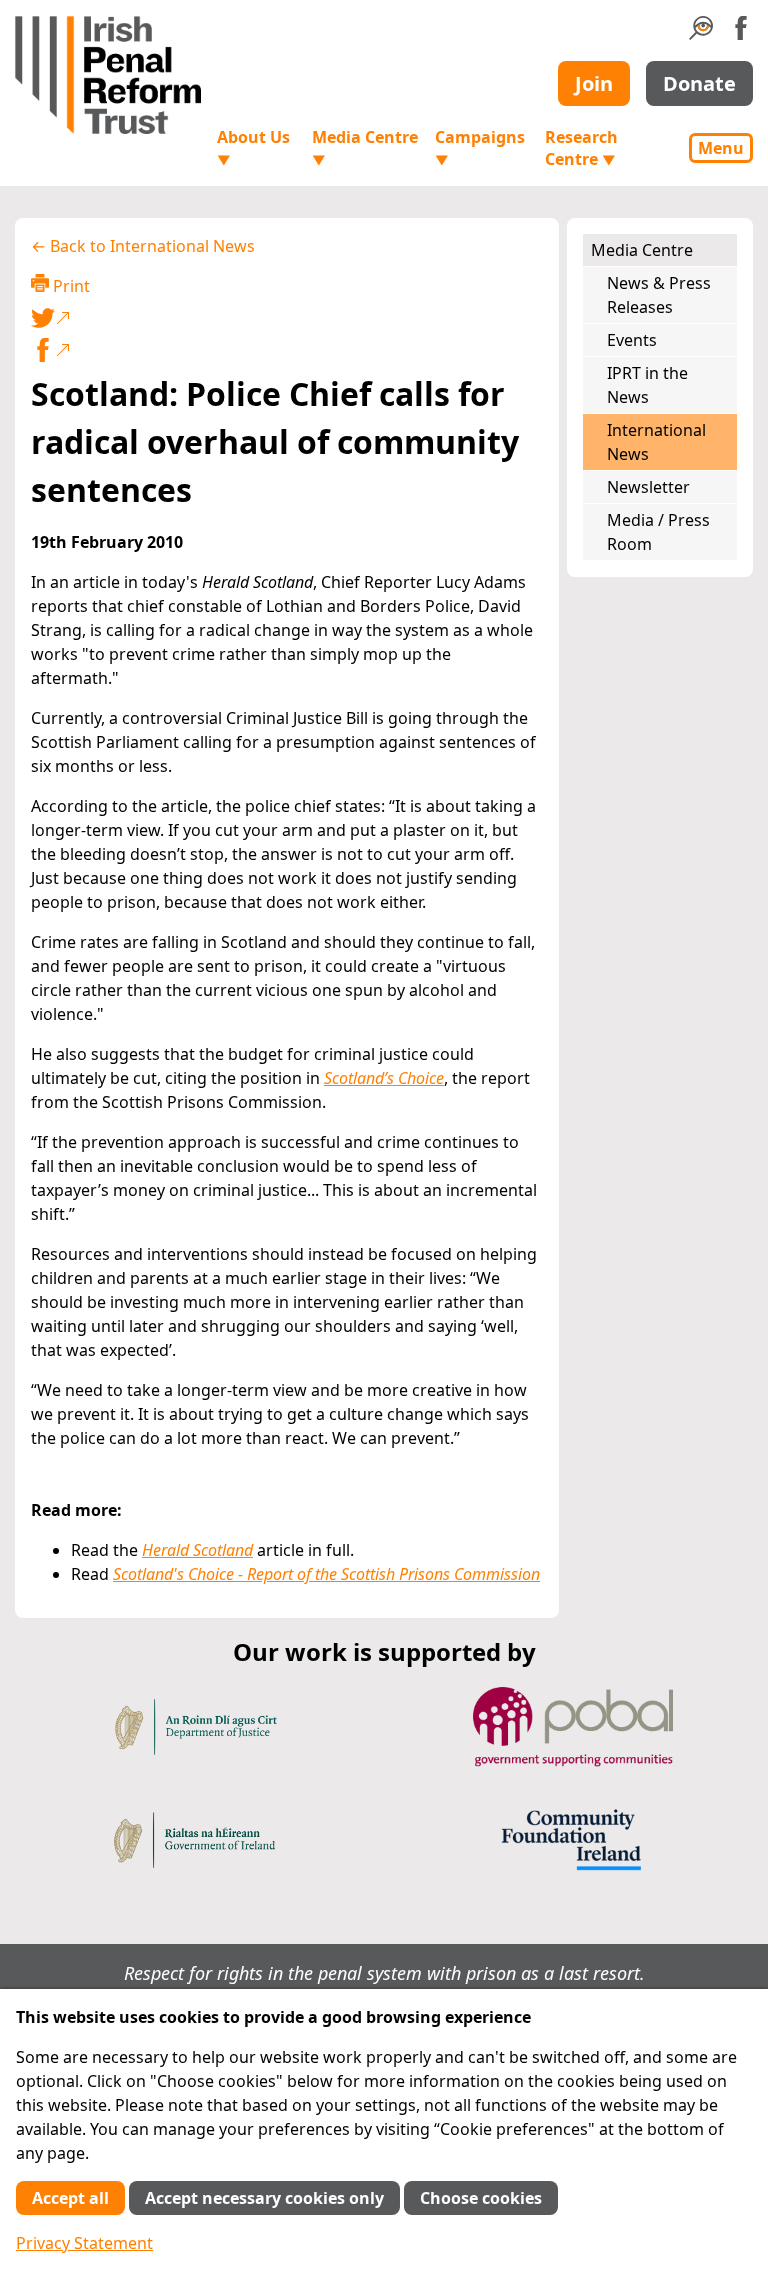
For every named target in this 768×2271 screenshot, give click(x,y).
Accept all (70, 2198)
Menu (721, 148)
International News (656, 442)
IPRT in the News (647, 385)
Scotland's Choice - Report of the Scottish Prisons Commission (326, 1574)
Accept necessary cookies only (264, 2198)
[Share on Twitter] (283, 318)
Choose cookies (481, 2198)
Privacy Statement (84, 2243)
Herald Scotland (197, 1550)
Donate (699, 83)
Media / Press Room (658, 532)
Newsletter (648, 487)
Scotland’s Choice (384, 1078)
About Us (253, 147)
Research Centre (581, 148)
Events (632, 340)
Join (594, 83)
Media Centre (365, 147)
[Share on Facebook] (287, 350)
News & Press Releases (659, 295)
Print (69, 286)
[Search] (701, 34)
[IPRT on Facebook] (741, 34)
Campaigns (480, 147)
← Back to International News (143, 246)
